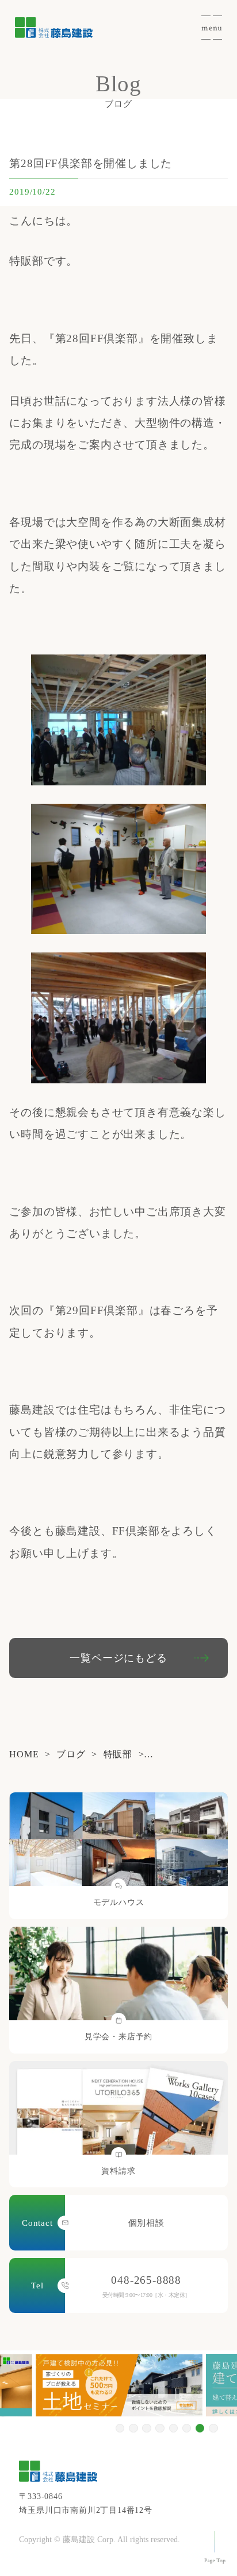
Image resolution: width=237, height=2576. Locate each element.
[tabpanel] (119, 2385)
